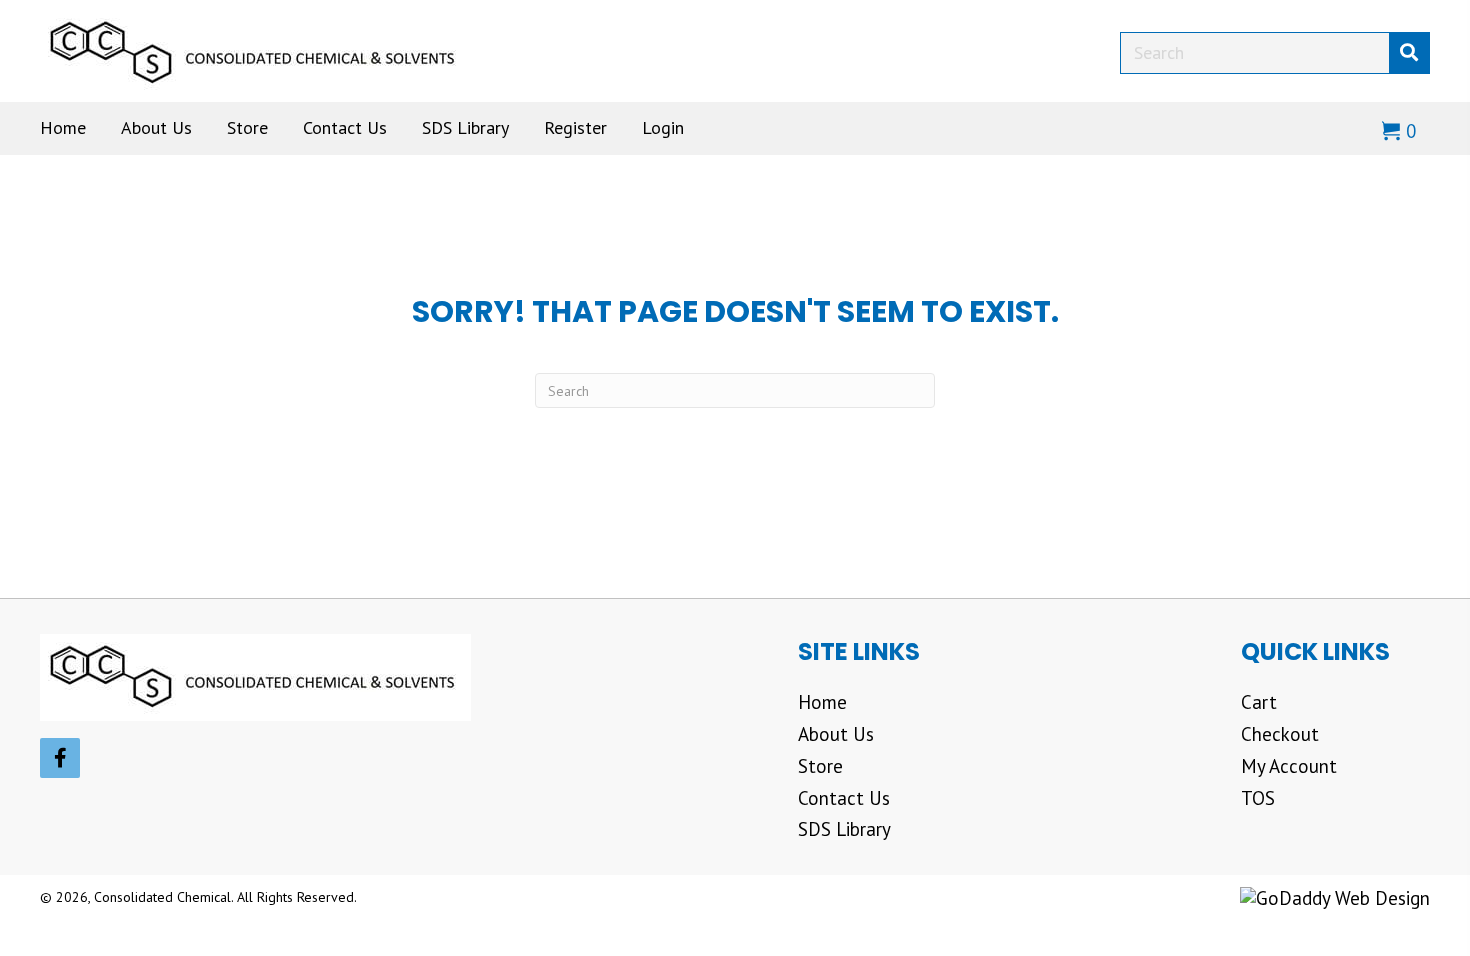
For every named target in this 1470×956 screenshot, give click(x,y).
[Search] (1409, 53)
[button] (60, 758)
